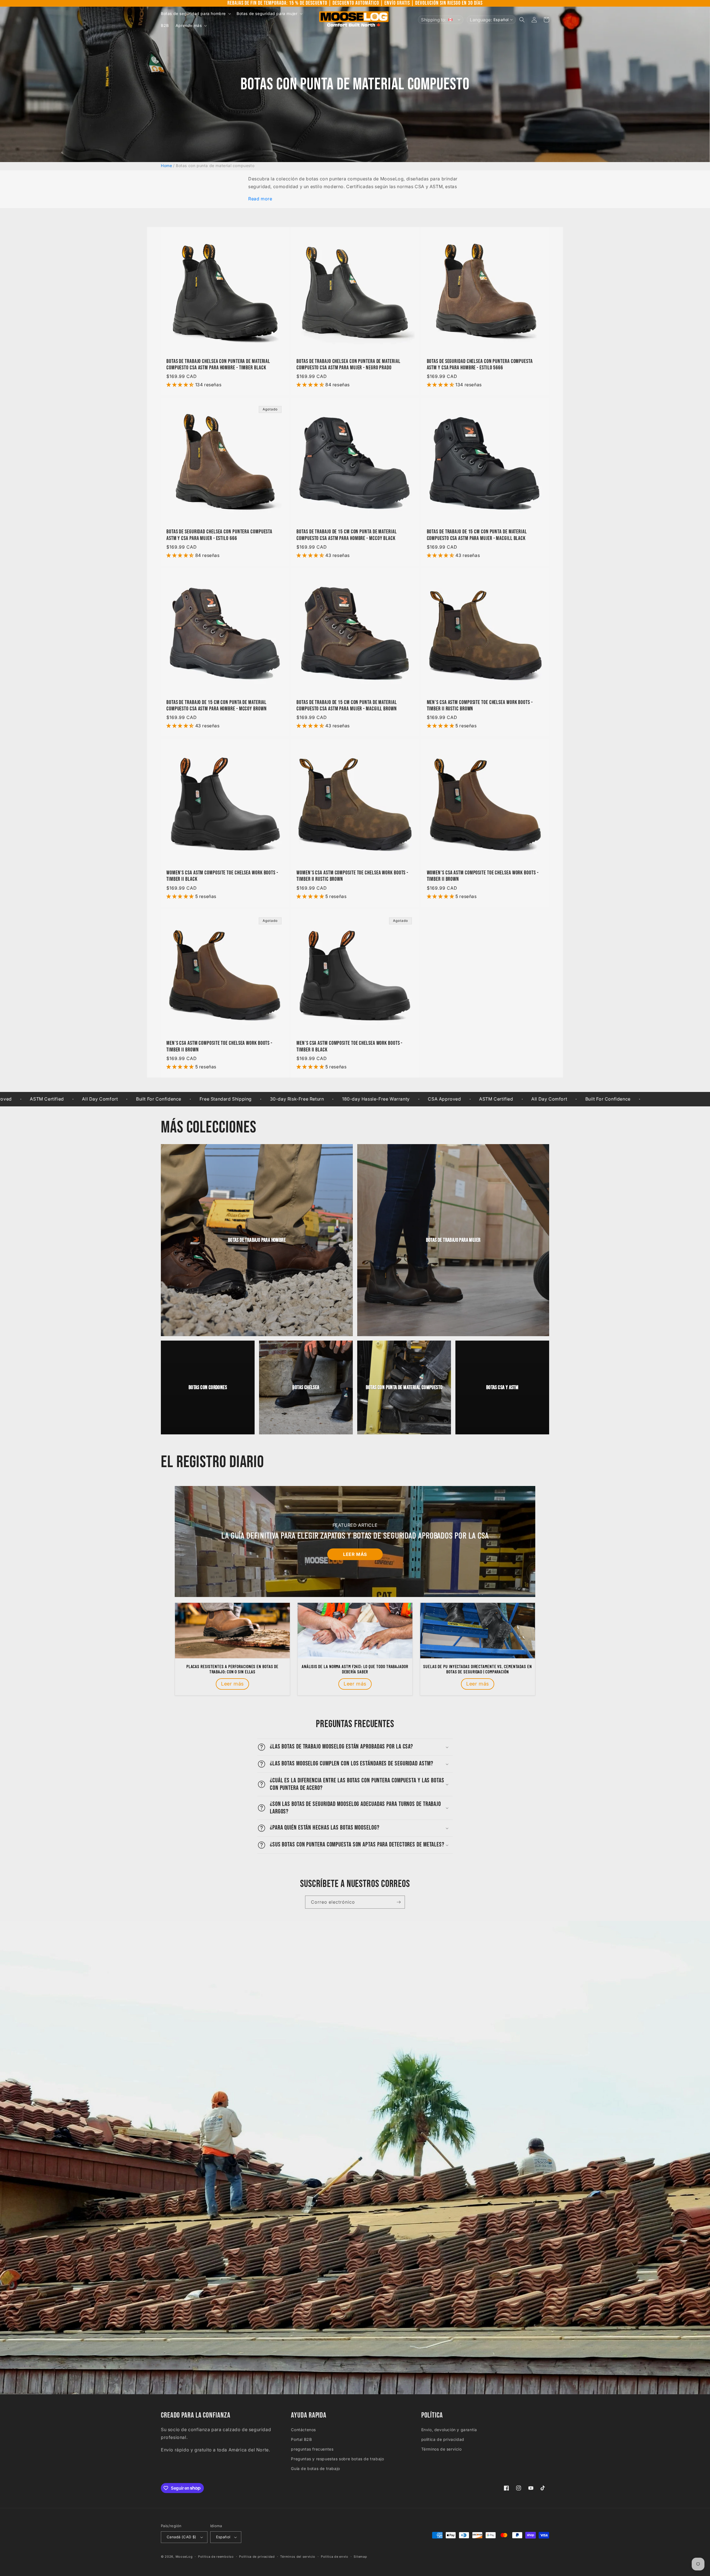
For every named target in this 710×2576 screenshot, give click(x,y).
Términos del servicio (298, 2557)
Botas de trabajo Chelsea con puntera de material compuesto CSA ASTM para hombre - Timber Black (218, 365)
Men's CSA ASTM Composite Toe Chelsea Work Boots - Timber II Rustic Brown (480, 706)
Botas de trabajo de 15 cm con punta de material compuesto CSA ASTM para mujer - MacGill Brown (347, 706)
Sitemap (360, 2557)
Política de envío (335, 2557)
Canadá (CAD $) (182, 2537)
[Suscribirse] (399, 1902)
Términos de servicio (442, 2449)
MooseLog (184, 2557)
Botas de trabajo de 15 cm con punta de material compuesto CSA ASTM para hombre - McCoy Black (347, 535)
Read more (260, 199)
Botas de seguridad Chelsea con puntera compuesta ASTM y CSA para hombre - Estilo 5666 (480, 365)
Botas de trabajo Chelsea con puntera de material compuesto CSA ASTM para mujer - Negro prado (348, 365)
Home (166, 166)
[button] (195, 14)
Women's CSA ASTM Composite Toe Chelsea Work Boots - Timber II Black (222, 876)
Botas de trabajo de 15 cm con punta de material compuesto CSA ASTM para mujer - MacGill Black (477, 535)
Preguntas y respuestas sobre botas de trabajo (337, 2459)
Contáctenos (303, 2430)
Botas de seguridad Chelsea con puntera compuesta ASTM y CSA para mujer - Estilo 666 (219, 535)
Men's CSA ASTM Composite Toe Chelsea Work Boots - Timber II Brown (219, 1046)
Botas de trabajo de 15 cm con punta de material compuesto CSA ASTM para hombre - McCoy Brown (217, 706)
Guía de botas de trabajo (315, 2468)
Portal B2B (301, 2439)
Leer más (355, 1554)
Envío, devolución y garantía (449, 2430)
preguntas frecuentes (312, 2449)
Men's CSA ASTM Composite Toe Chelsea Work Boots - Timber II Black (349, 1046)
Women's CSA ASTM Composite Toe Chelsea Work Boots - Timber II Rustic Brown (352, 876)
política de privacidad (443, 2439)
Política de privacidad (257, 2557)
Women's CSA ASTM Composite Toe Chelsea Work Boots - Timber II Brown (483, 876)
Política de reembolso (216, 2557)
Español (223, 2537)
